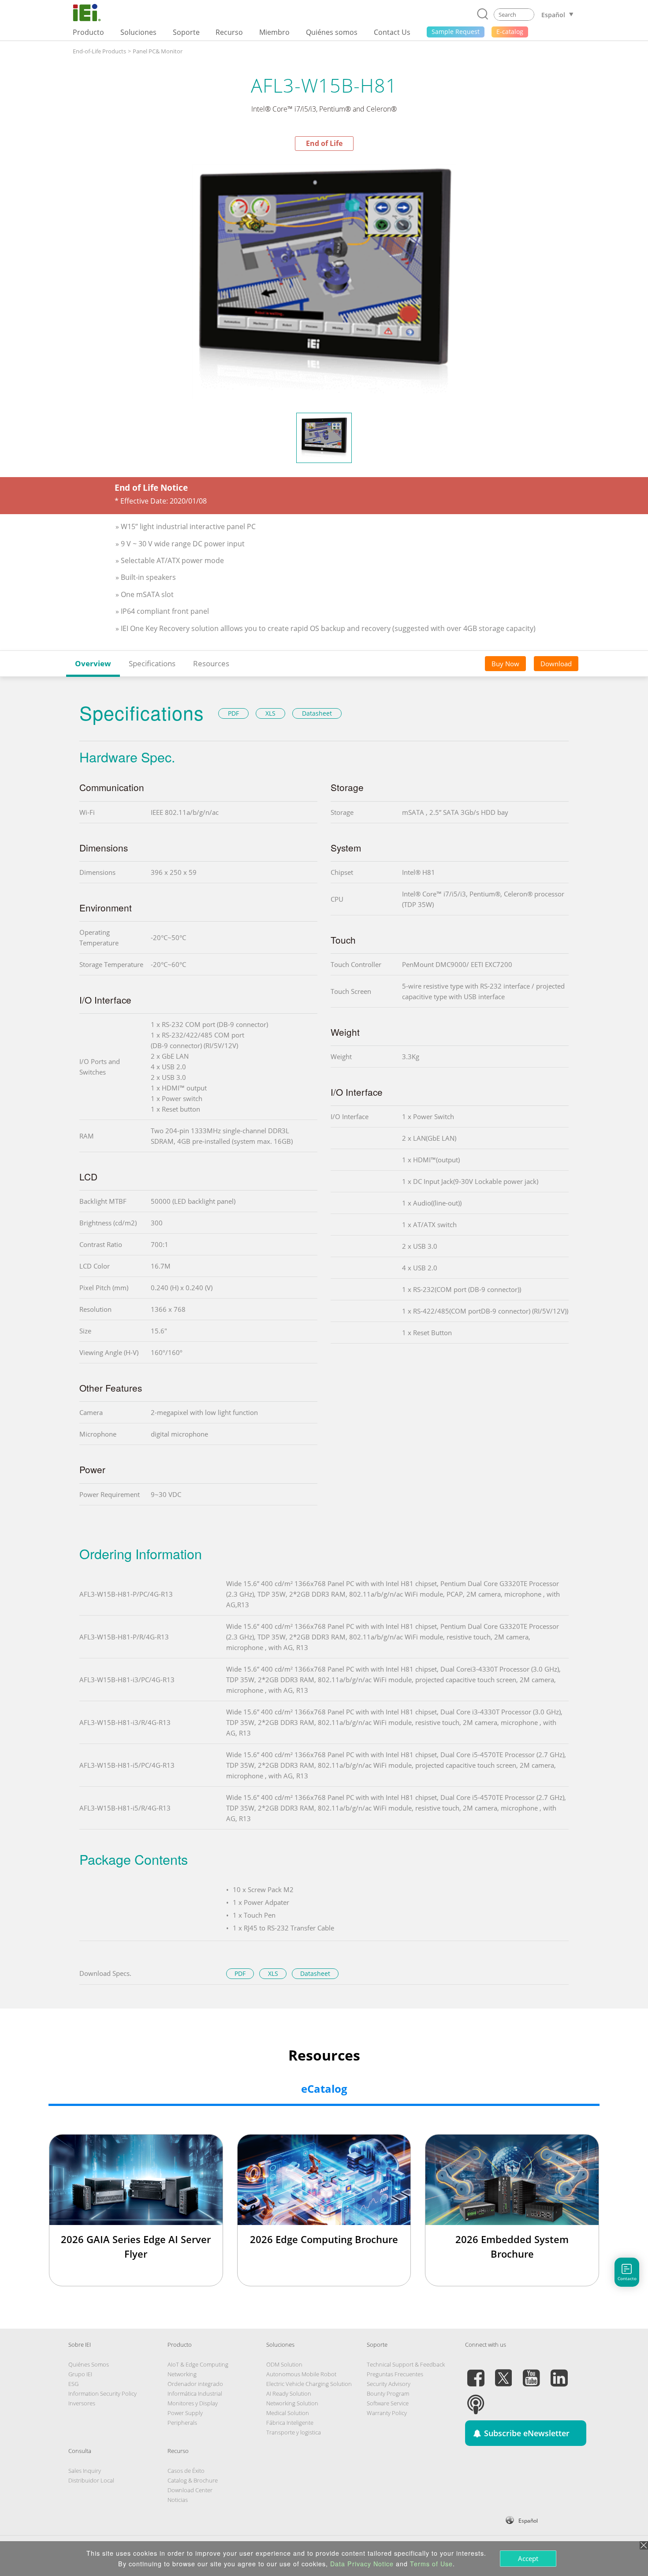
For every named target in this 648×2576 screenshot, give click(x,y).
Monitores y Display (193, 2403)
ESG (73, 2384)
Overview (93, 663)
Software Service (388, 2403)
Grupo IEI (80, 2374)
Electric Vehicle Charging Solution (309, 2384)
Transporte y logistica (294, 2432)
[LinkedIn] (559, 2373)
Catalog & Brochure (193, 2480)
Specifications (152, 663)
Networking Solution (292, 2403)
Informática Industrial (195, 2393)
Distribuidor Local (91, 2480)
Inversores (82, 2403)
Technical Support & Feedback (406, 2364)
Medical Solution (288, 2413)
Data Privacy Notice (362, 2564)
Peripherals (182, 2423)
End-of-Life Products (99, 51)
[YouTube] (531, 2373)
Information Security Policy (102, 2393)
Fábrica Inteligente (290, 2423)
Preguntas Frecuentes (395, 2374)
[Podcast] (476, 2399)
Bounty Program (388, 2393)
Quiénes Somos (89, 2364)
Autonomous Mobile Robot (301, 2374)
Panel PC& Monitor (158, 51)
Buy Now (505, 664)
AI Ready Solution (289, 2393)
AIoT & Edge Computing (198, 2364)
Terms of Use (431, 2564)
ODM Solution (284, 2364)
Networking (182, 2374)
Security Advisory (389, 2384)
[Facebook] (476, 2373)
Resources (211, 663)
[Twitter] (503, 2373)
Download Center (190, 2490)
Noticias (178, 2500)
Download (556, 664)
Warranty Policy (387, 2413)
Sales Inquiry (85, 2471)
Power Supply (185, 2413)
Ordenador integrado (195, 2384)
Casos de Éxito (186, 2471)
